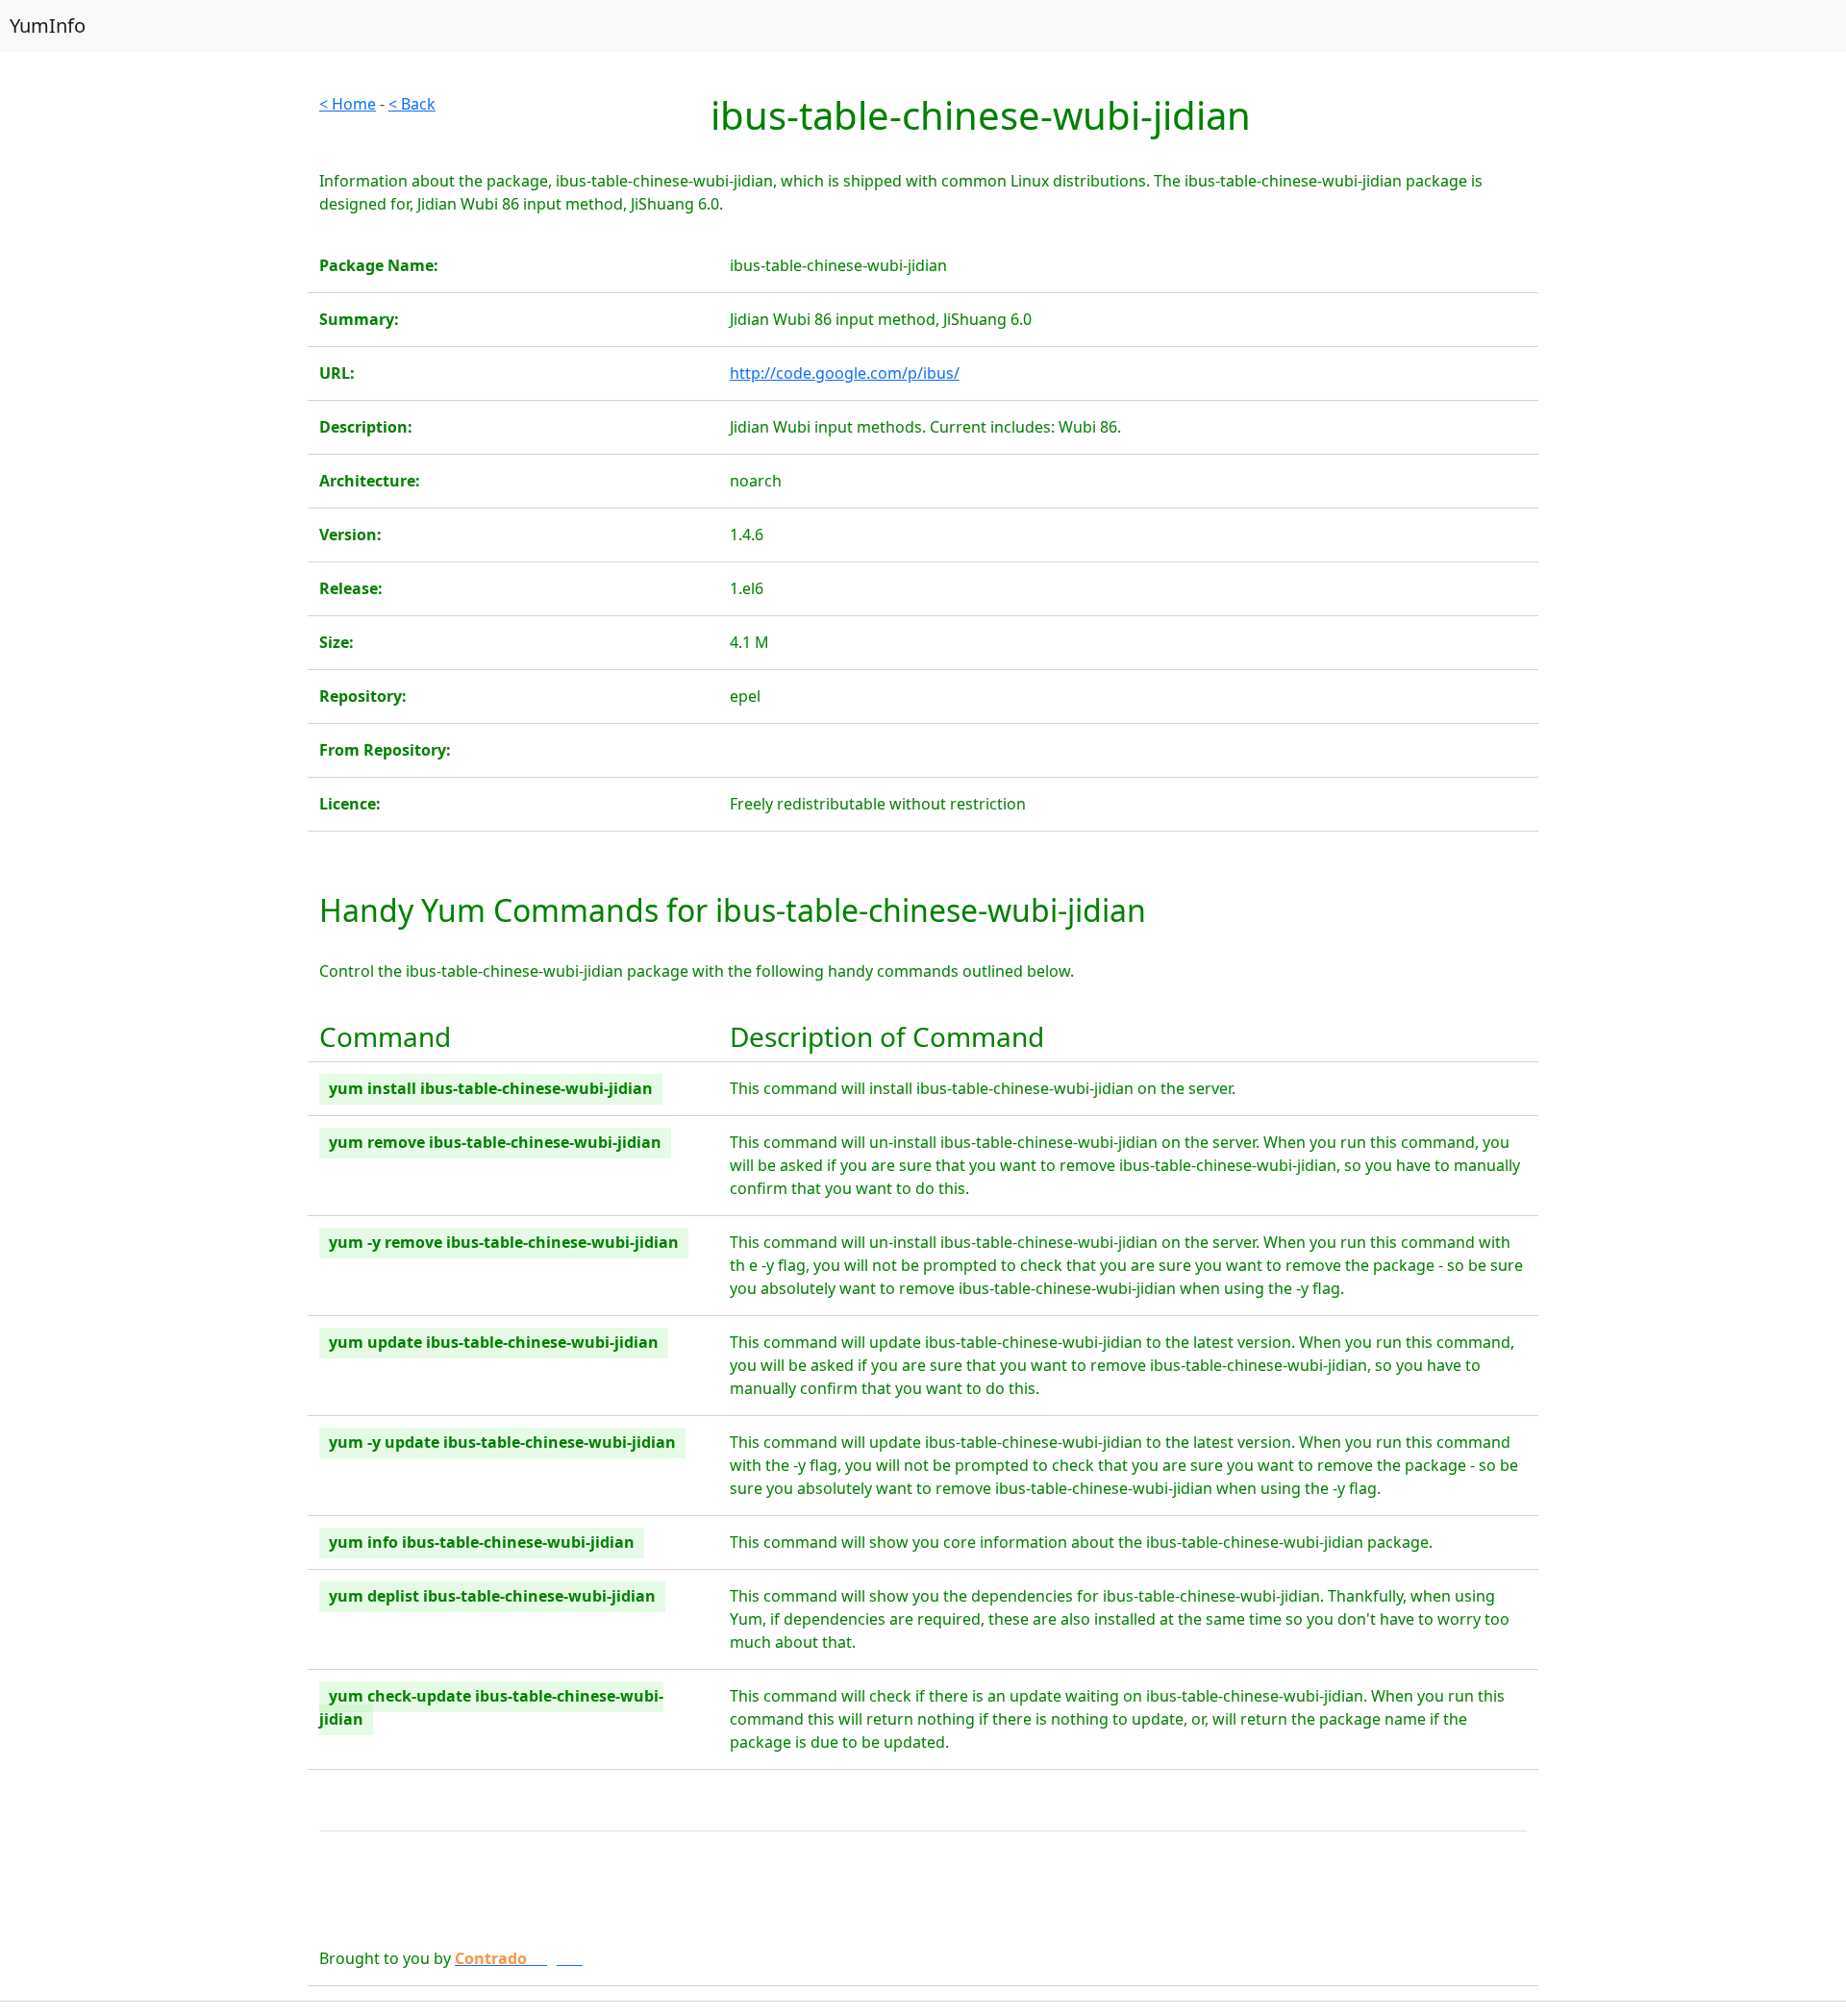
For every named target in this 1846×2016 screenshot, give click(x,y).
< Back (412, 104)
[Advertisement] (154, 381)
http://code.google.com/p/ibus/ (845, 373)
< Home (348, 104)
